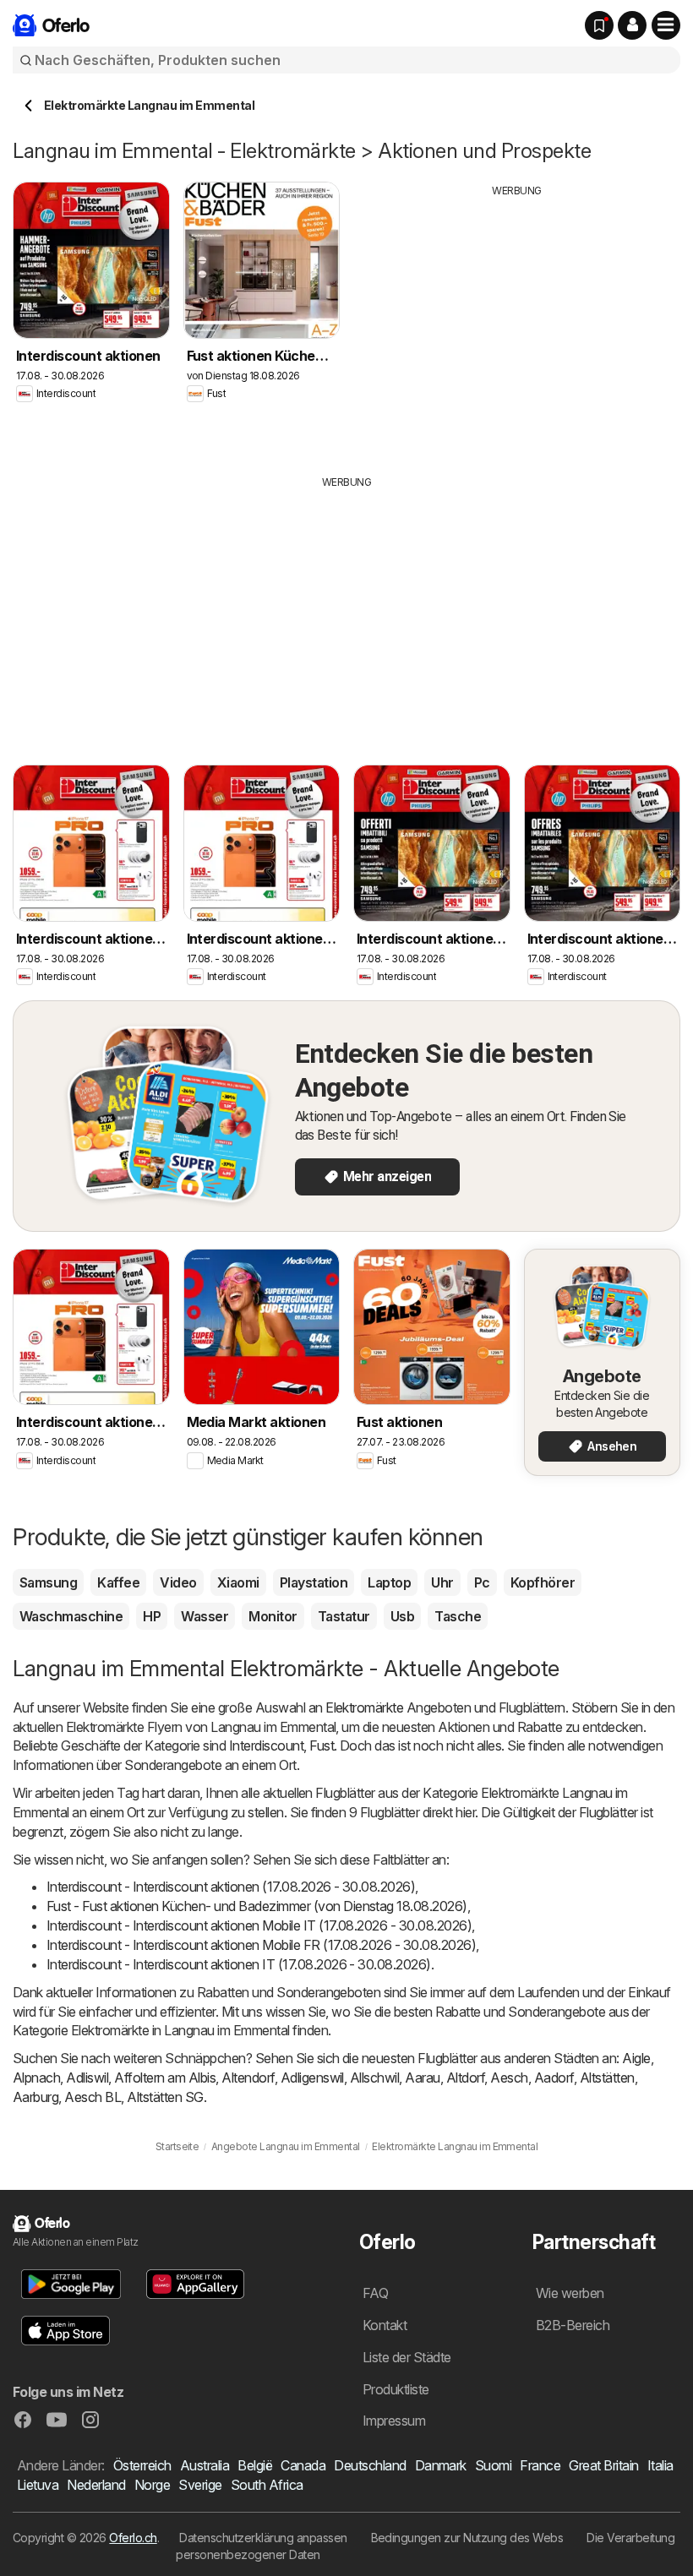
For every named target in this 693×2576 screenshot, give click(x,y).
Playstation (314, 1582)
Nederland (96, 2485)
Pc (482, 1582)
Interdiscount (266, 1745)
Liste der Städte (407, 2357)
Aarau (422, 2078)
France (540, 2465)
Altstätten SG (165, 2097)
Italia (660, 2465)
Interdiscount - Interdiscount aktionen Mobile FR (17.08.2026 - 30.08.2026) (261, 1945)
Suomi (493, 2465)
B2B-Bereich (573, 2325)
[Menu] (666, 25)
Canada (303, 2465)
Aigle (636, 2058)
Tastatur (344, 1616)
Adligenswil (312, 2078)
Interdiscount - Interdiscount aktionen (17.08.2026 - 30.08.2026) (231, 1887)
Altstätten (607, 2078)
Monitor (273, 1616)
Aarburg (35, 2097)
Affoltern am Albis (165, 2078)
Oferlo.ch (133, 2538)
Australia (205, 2465)
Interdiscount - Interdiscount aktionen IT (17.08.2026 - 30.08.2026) (239, 1964)
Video (178, 1582)
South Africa (267, 2485)
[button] (632, 25)
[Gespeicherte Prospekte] (599, 25)
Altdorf (465, 2078)
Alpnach (36, 2078)
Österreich (142, 2465)
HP (152, 1616)
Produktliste (396, 2389)
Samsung (48, 1582)
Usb (402, 1616)
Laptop (389, 1582)
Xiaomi (238, 1582)
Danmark (441, 2465)
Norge (152, 2485)
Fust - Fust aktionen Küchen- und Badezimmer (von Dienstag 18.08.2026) (257, 1906)
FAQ (375, 2293)
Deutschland (370, 2465)
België (255, 2465)
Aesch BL (93, 2097)
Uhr (442, 1582)
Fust (322, 1745)
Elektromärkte (364, 1707)
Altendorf (248, 2078)
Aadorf (554, 2078)
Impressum (394, 2421)
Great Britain (603, 2465)
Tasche (458, 1616)
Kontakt (385, 2325)
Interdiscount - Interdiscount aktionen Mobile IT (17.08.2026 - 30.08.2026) (259, 1925)
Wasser (205, 1616)
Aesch (509, 2078)
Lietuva (38, 2485)
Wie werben (570, 2293)
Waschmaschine (71, 1616)
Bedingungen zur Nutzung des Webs (467, 2538)
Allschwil (374, 2078)
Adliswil (87, 2078)
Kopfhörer (543, 1582)
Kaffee (118, 1582)
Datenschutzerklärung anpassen (263, 2538)
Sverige (200, 2485)
